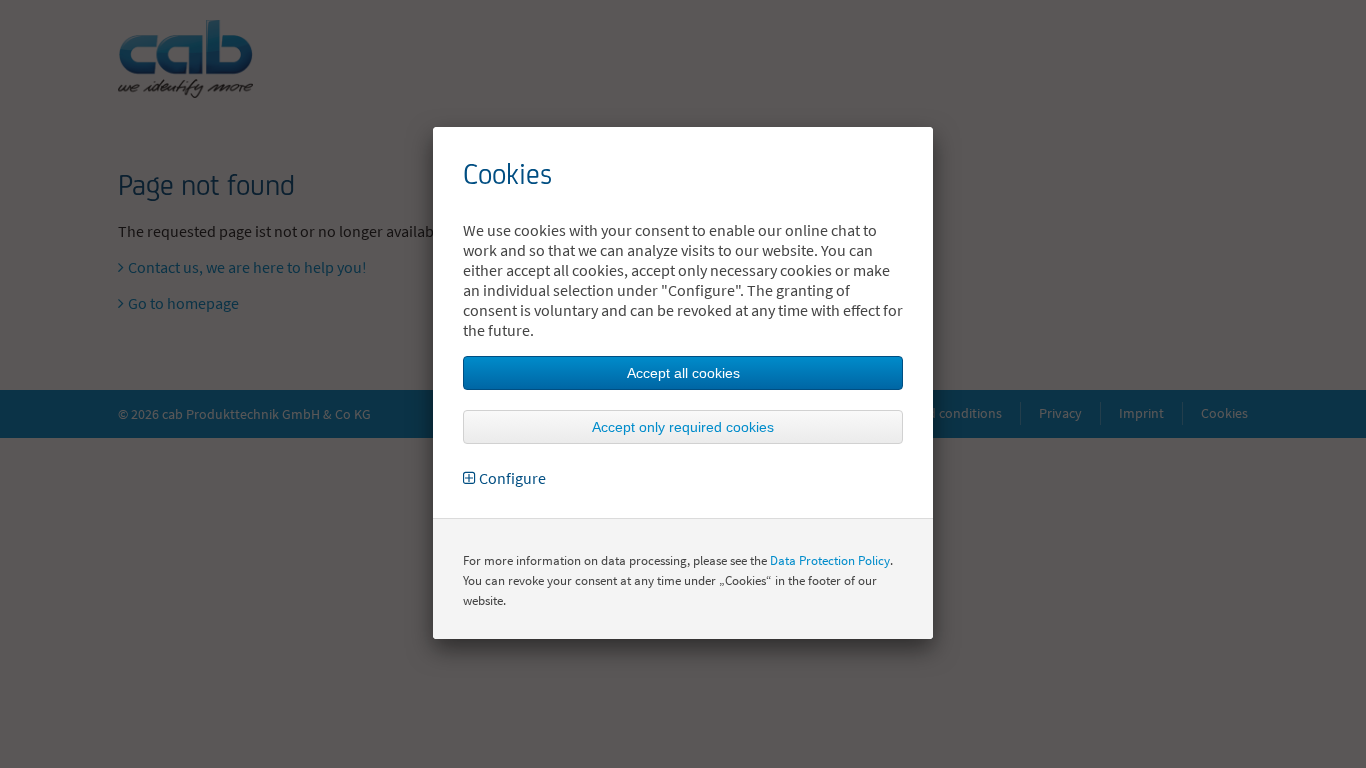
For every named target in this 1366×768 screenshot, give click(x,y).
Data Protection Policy (830, 560)
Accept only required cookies (683, 427)
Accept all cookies (683, 373)
